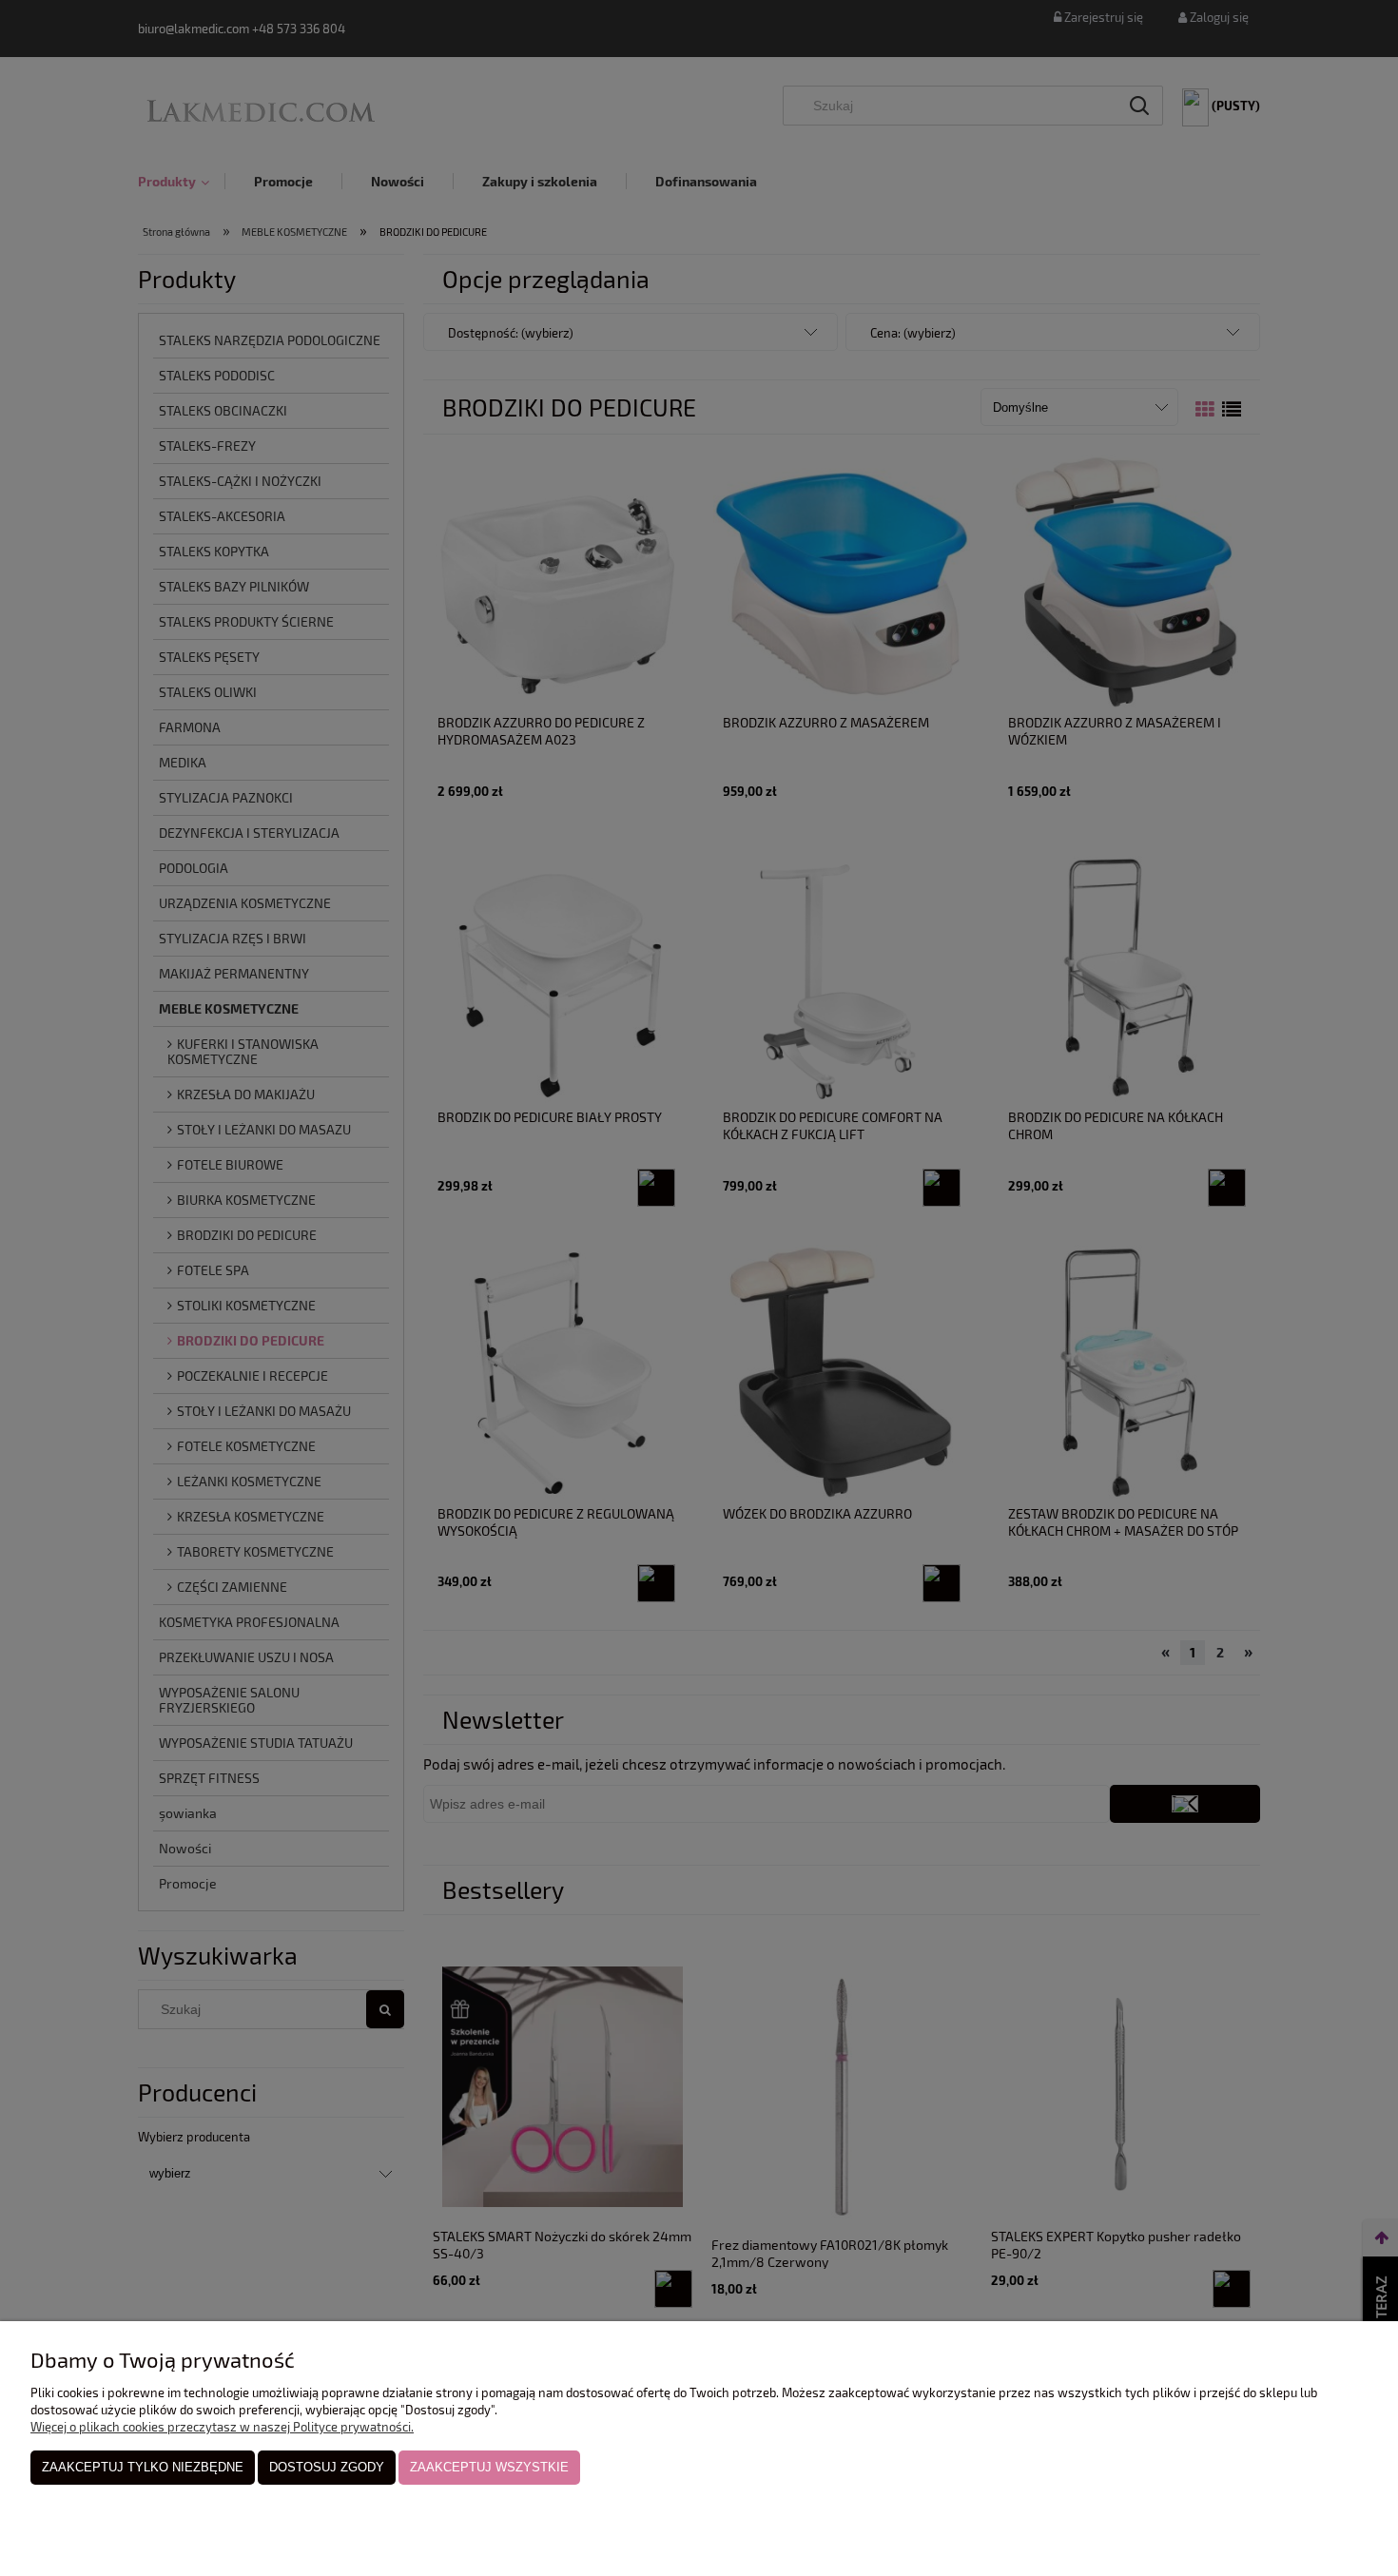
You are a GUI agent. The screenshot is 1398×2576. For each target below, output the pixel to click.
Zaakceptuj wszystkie (489, 2467)
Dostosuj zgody (327, 2467)
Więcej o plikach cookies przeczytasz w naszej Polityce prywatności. (222, 2427)
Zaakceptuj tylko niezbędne (143, 2467)
